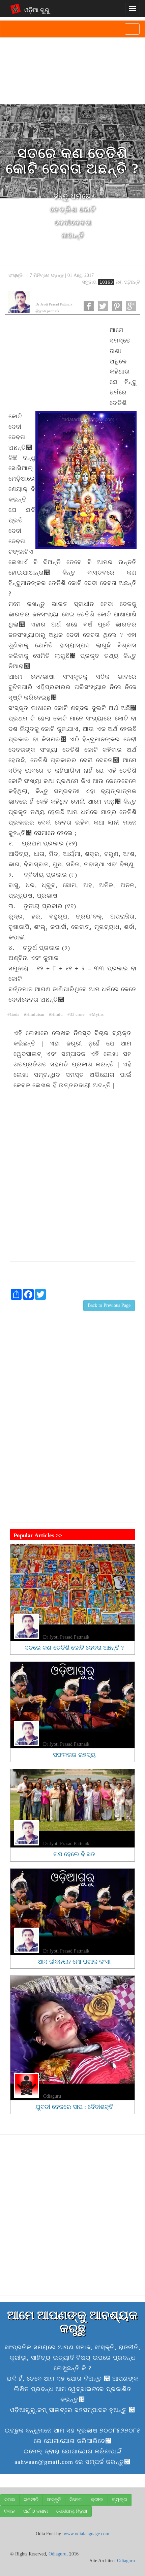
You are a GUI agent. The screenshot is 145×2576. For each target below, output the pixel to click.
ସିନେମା (76, 2500)
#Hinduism (34, 1015)
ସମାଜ (10, 2500)
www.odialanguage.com (86, 2534)
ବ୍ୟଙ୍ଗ (120, 2500)
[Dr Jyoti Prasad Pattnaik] (19, 302)
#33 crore (76, 1015)
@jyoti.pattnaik (47, 311)
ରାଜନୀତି (31, 2500)
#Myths (96, 1015)
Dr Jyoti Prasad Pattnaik (54, 304)
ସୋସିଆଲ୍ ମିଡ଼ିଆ (72, 2511)
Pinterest (117, 306)
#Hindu (56, 1015)
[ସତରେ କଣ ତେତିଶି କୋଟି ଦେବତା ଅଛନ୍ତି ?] (72, 1584)
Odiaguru (52, 2096)
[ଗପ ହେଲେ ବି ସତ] (72, 1800)
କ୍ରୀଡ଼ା (97, 2500)
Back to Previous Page (109, 1305)
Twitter (103, 306)
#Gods (13, 1015)
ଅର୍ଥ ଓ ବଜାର (36, 2511)
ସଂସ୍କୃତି (16, 275)
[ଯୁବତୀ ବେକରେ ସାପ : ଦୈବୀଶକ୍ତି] (72, 2030)
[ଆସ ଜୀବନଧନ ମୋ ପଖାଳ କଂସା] (72, 1904)
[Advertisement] (56, 364)
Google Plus (131, 306)
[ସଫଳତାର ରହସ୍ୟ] (72, 1697)
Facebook (89, 306)
